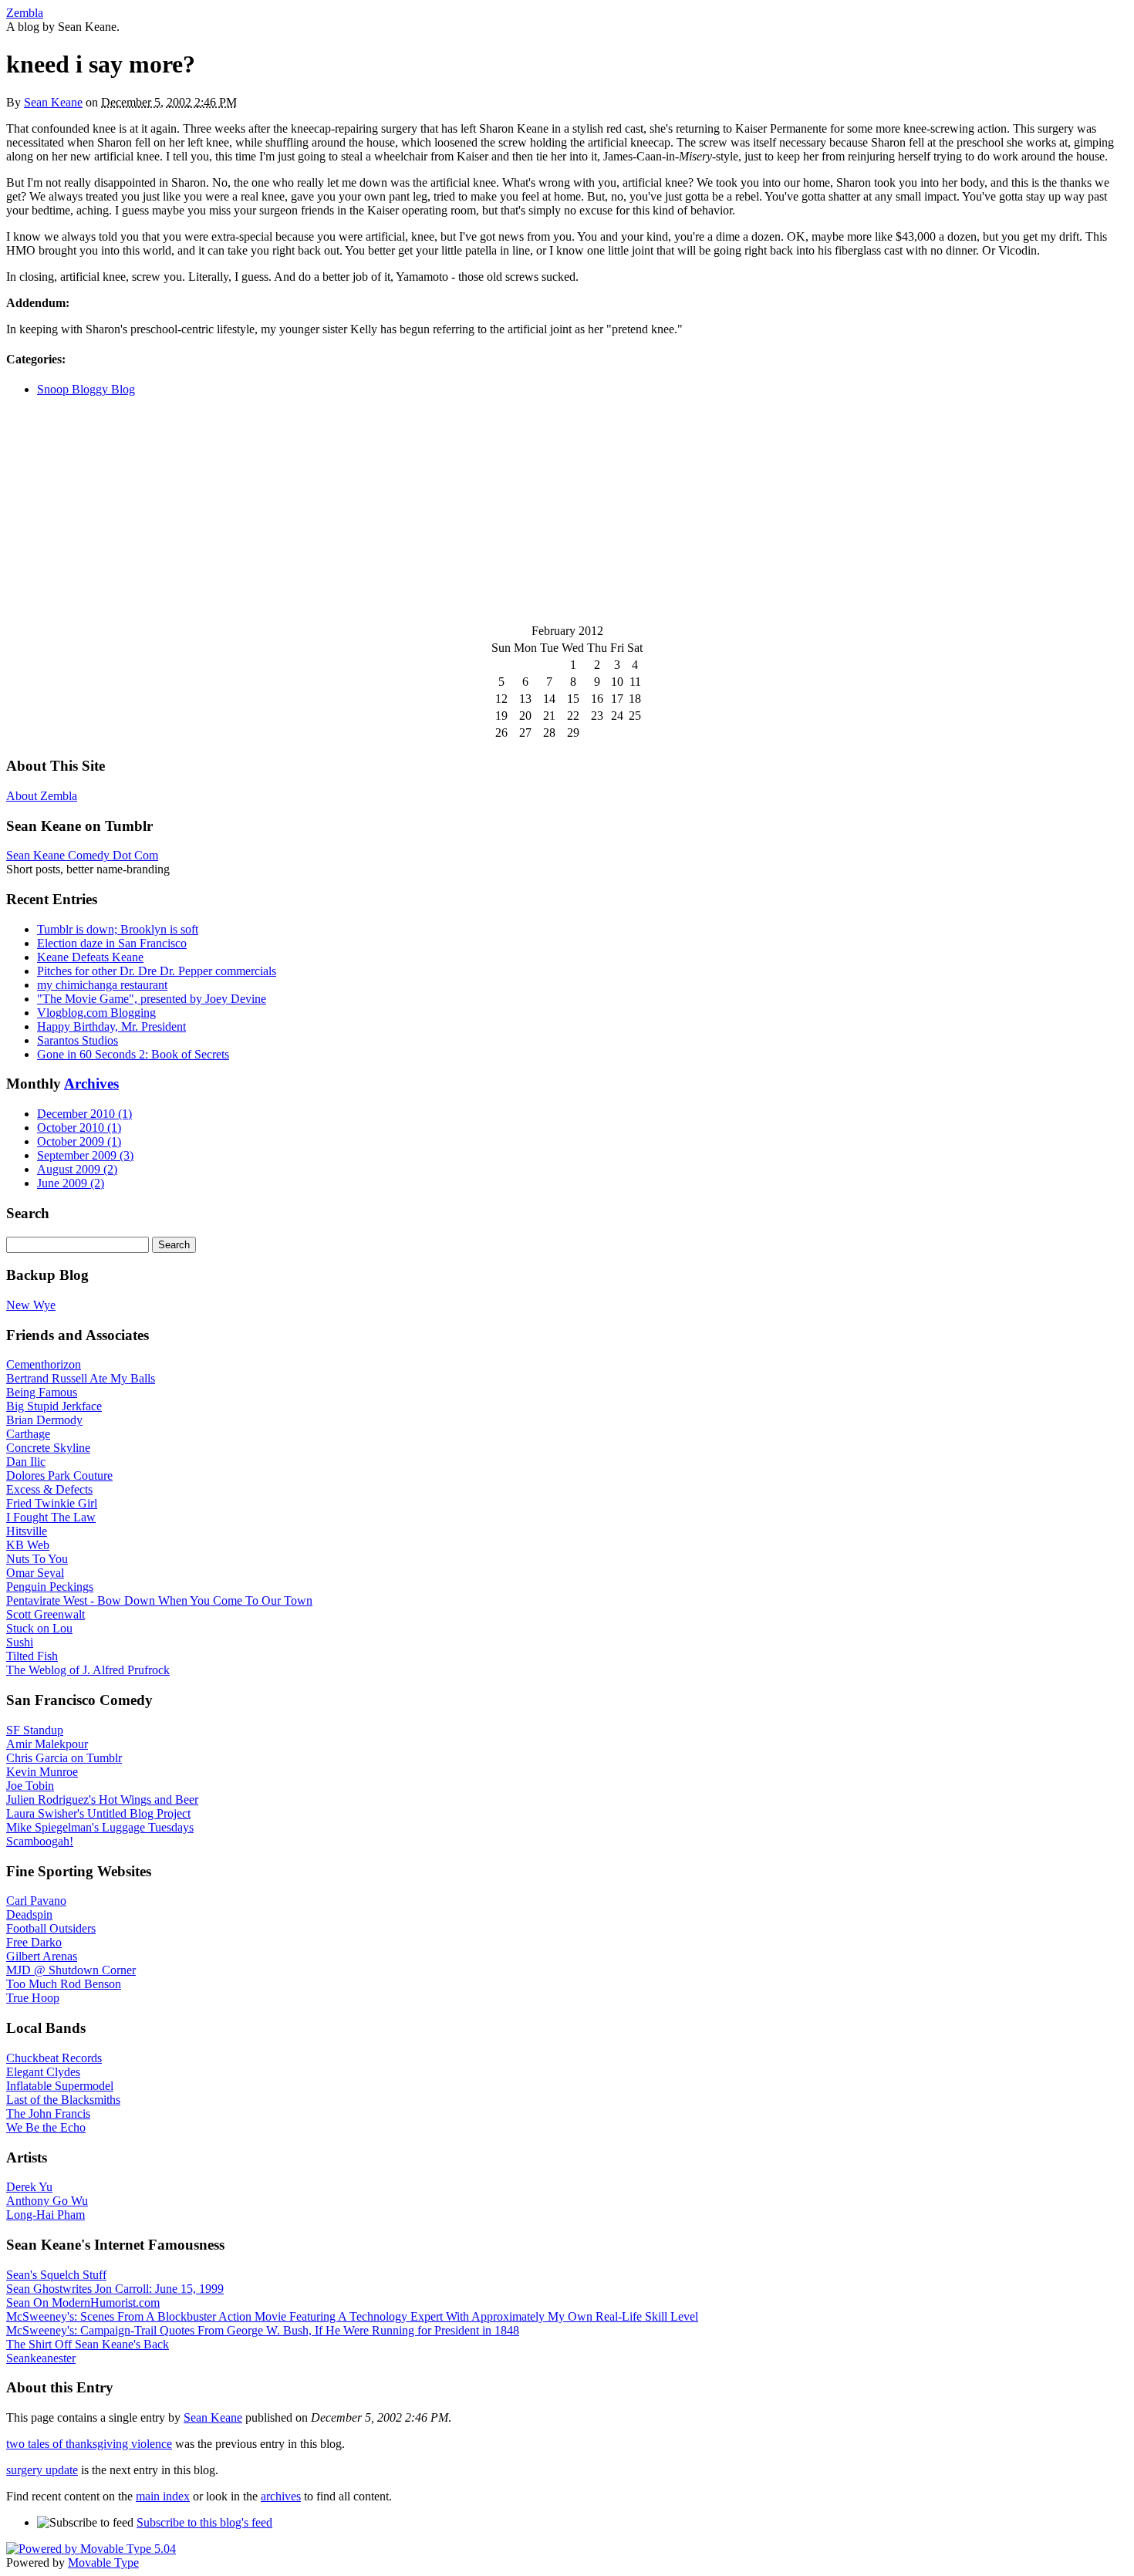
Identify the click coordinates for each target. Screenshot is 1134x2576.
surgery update (42, 2470)
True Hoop (33, 1998)
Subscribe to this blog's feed (204, 2522)
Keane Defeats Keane (90, 957)
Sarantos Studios (78, 1040)
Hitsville (27, 1531)
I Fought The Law (51, 1517)
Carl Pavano (36, 1901)
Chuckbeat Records (54, 2058)
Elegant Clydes (43, 2072)
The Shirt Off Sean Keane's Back (88, 2344)
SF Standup (35, 1730)
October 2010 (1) (79, 1128)
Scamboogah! (40, 1841)
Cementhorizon (44, 1364)
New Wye (31, 1305)
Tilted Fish (32, 1656)
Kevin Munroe (42, 1772)
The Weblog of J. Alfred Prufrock (88, 1670)
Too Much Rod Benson (64, 1984)
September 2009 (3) (85, 1155)
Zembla (25, 13)
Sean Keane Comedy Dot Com (82, 855)
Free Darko (34, 1942)
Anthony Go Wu (47, 2201)
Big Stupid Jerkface (54, 1406)
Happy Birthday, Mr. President (111, 1026)
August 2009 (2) (77, 1169)
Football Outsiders (51, 1928)
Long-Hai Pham (46, 2215)
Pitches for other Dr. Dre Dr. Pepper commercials (157, 971)
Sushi (20, 1642)
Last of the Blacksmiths (63, 2100)
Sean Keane (53, 102)
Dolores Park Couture (59, 1475)
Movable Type (103, 2562)
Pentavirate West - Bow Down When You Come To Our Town (159, 1600)
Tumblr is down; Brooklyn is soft (118, 929)
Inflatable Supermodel (60, 2086)
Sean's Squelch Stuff (56, 2275)
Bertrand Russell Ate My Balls (81, 1378)
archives (281, 2496)
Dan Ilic (26, 1462)
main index (163, 2496)
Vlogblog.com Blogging (96, 1013)
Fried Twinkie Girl (52, 1503)
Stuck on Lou (39, 1628)
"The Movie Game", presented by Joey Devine (152, 999)
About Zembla (42, 796)
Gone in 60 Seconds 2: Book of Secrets (133, 1054)
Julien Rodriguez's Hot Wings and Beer (102, 1799)
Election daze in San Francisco (112, 943)
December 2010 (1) (84, 1114)
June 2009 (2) (71, 1183)
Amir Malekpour (47, 1744)
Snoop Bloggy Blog (86, 389)
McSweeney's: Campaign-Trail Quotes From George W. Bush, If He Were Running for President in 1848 (263, 2330)
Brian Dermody (44, 1420)
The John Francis (48, 2113)
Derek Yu (29, 2187)
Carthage (28, 1434)
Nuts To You (37, 1559)
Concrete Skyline (48, 1448)
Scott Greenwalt (46, 1614)
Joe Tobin (30, 1786)
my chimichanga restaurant (102, 985)
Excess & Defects (49, 1489)
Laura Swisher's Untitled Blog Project (98, 1813)
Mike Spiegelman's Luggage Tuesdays (100, 1827)
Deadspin (29, 1914)
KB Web (28, 1545)
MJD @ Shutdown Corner (71, 1970)
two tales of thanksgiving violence (89, 2444)
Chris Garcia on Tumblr (64, 1758)
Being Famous (42, 1392)
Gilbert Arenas (42, 1956)
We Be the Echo (46, 2127)
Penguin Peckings (50, 1587)
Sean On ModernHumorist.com (83, 2303)
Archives (91, 1084)
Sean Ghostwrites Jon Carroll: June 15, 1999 (115, 2289)
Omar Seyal (35, 1573)
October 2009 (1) (79, 1141)
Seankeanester (41, 2358)
